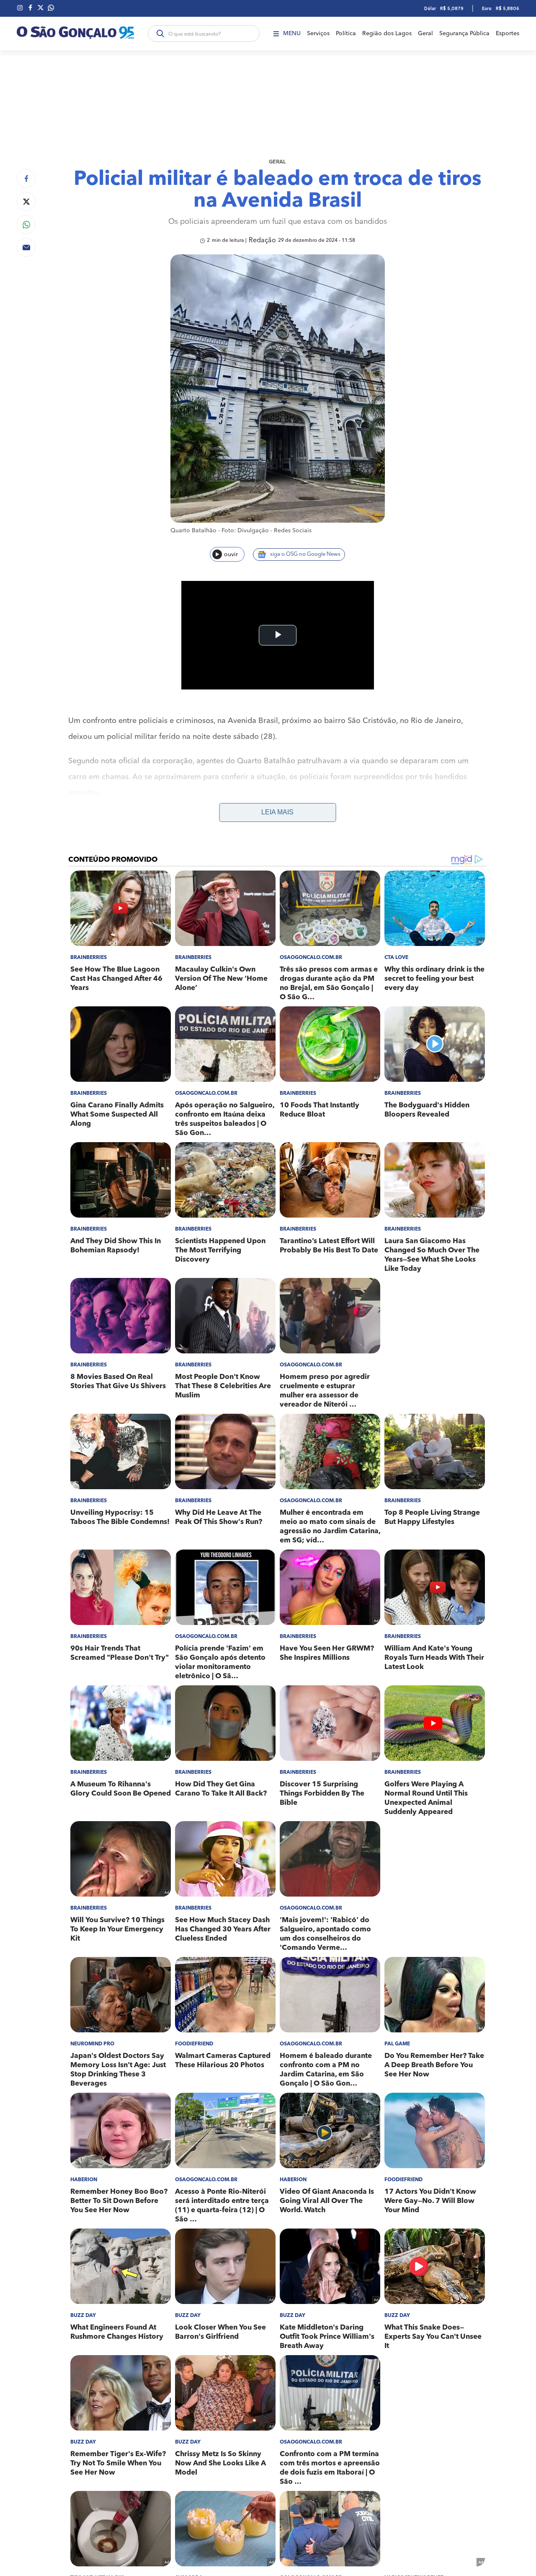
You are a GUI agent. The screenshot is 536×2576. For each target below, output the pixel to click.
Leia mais (277, 812)
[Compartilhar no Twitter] (26, 201)
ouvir (231, 555)
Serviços (318, 34)
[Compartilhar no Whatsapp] (26, 224)
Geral (425, 34)
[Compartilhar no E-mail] (26, 247)
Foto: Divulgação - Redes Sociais (267, 531)
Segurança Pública (464, 34)
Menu (292, 34)
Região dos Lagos (387, 34)
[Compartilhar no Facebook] (26, 178)
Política (346, 34)
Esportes (508, 34)
